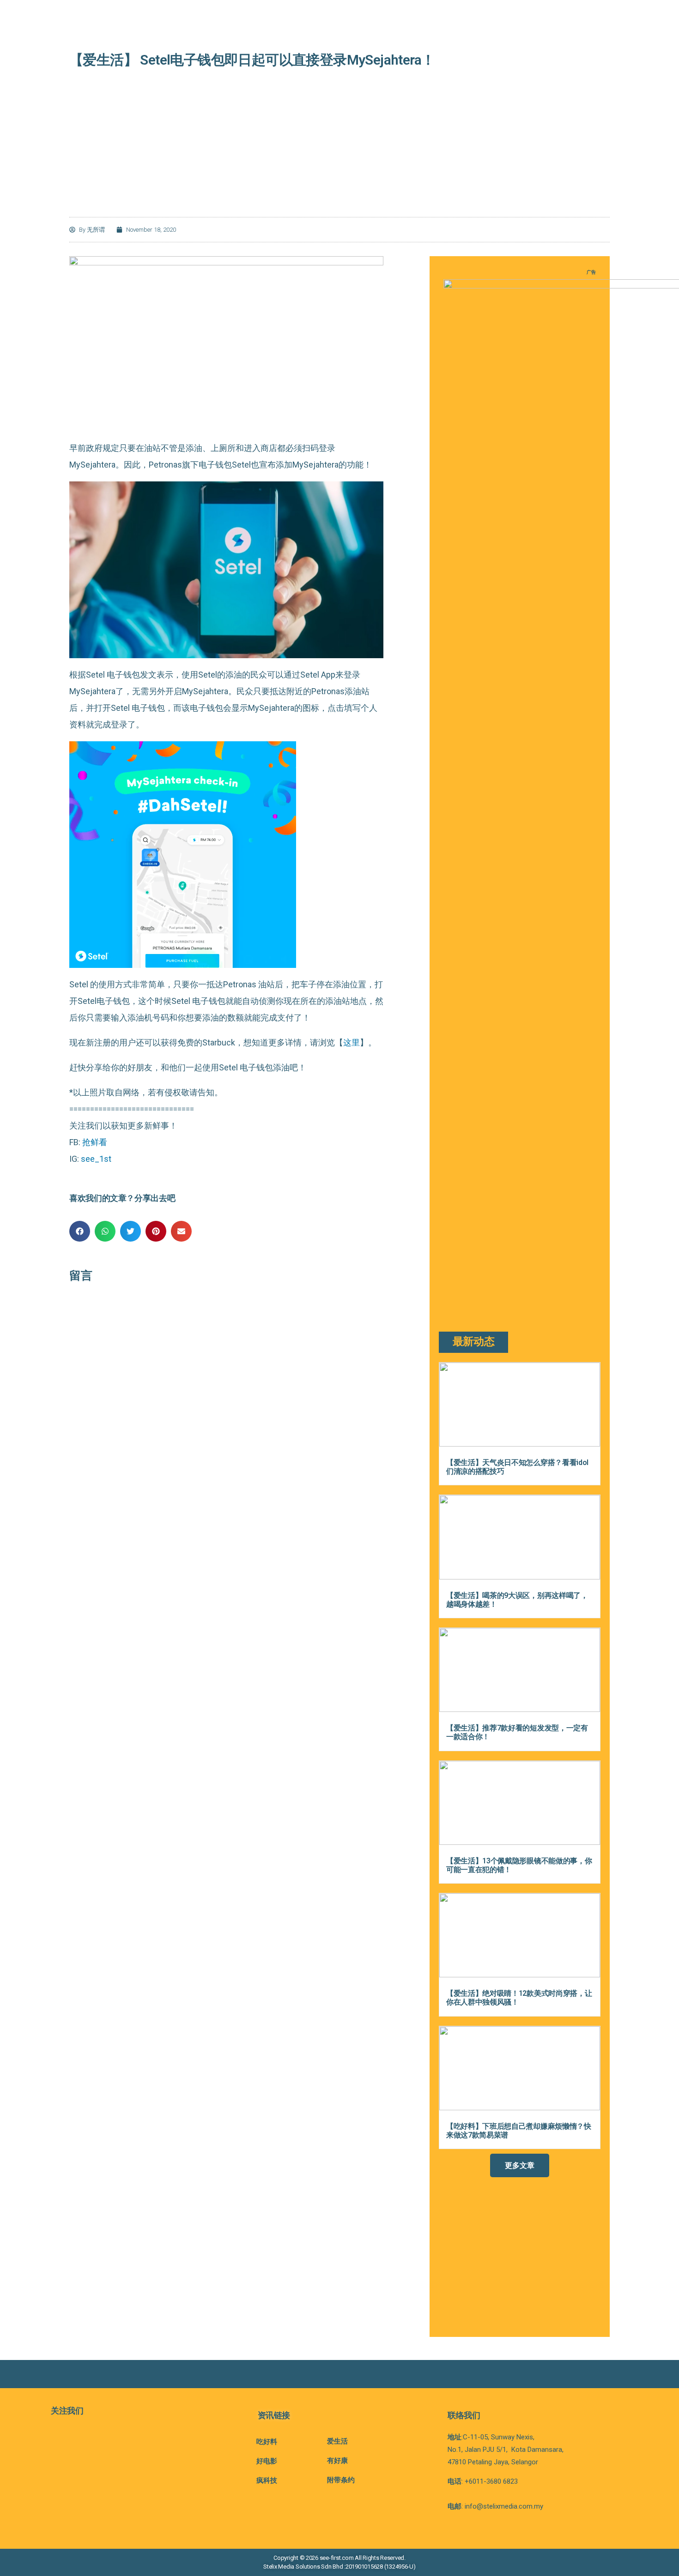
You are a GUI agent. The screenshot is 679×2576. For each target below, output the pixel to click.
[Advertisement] (339, 150)
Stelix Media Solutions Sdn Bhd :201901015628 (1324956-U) (339, 2567)
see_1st (96, 1159)
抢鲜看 (95, 1142)
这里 (352, 1042)
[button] (80, 1231)
